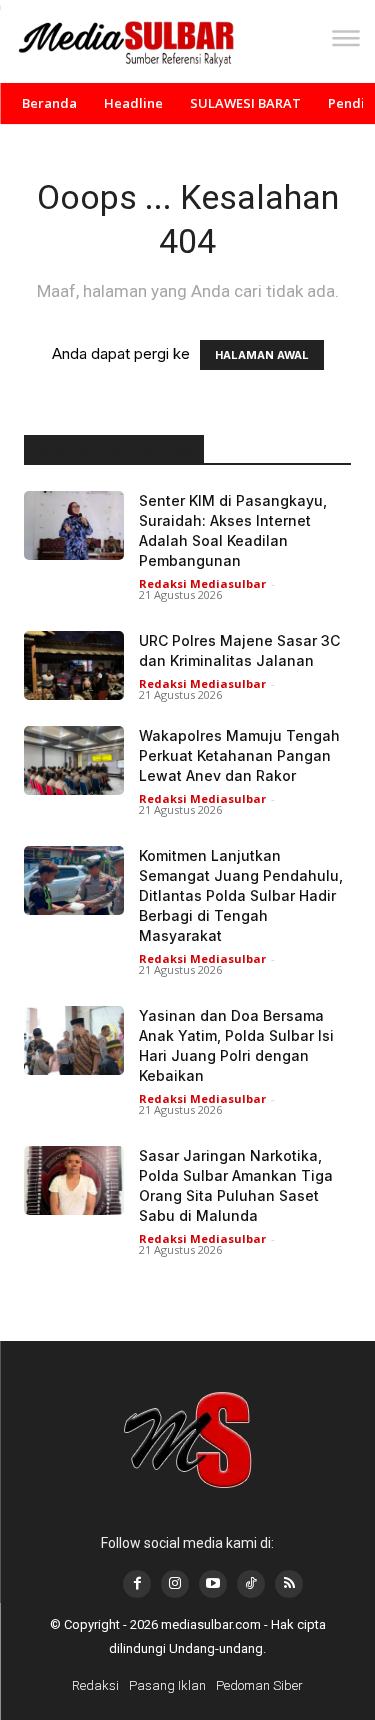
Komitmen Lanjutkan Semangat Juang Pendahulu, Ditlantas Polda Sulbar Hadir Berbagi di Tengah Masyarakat (241, 895)
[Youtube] (213, 1584)
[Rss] (289, 1584)
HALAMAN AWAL (262, 355)
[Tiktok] (251, 1584)
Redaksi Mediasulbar (202, 583)
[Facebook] (137, 1584)
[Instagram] (175, 1584)
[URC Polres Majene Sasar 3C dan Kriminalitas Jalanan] (74, 665)
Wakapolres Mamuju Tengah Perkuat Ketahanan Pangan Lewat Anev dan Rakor (239, 755)
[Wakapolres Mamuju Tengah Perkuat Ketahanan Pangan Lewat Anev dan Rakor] (74, 760)
